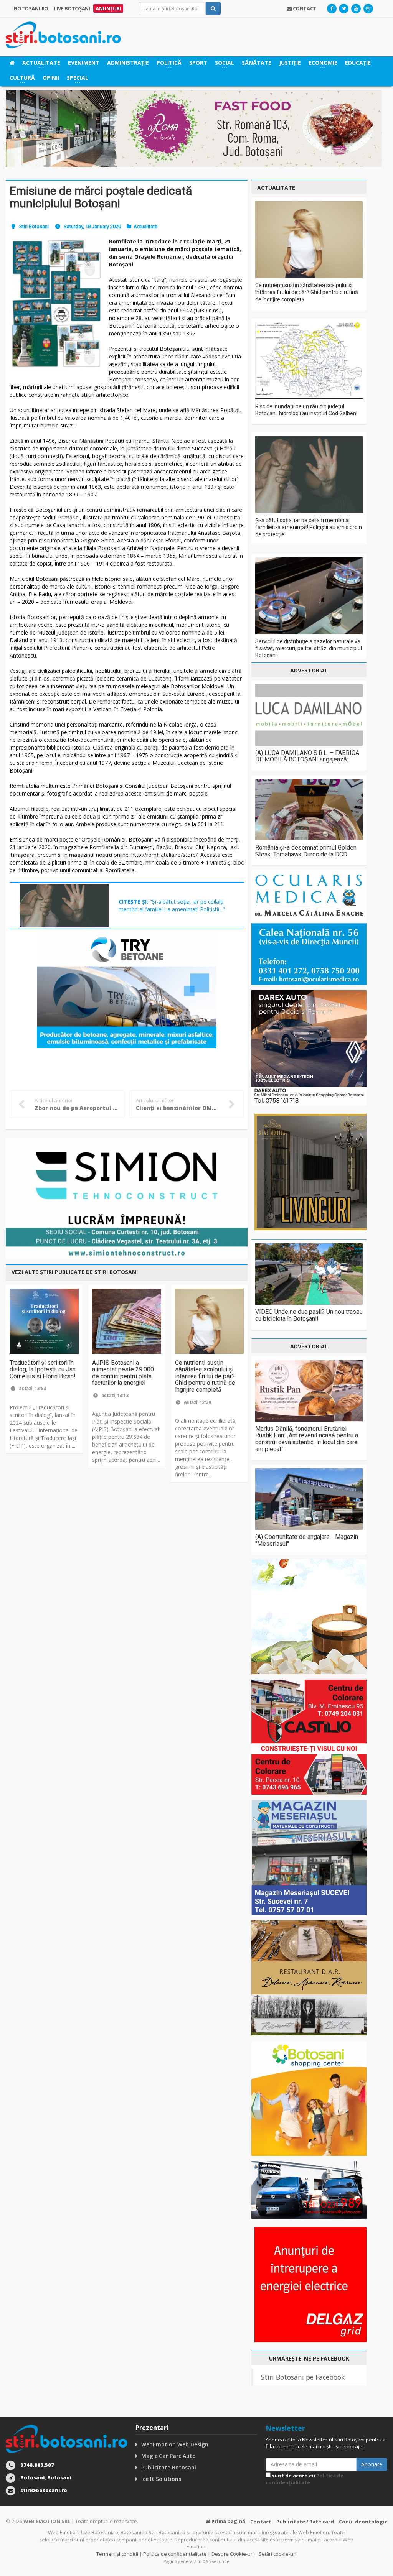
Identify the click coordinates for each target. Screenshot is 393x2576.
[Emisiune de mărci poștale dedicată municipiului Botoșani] (56, 304)
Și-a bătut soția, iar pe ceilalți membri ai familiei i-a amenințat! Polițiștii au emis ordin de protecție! (309, 527)
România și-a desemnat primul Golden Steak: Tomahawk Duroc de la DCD (306, 851)
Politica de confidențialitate (305, 2479)
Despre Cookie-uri (233, 2554)
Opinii (51, 78)
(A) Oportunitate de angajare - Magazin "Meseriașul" (307, 1540)
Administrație (128, 63)
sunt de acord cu (305, 2479)
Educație (358, 63)
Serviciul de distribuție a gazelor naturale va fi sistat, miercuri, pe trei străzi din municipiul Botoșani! (309, 648)
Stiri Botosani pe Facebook (303, 2377)
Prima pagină (228, 2521)
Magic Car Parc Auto (168, 2456)
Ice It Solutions (161, 2479)
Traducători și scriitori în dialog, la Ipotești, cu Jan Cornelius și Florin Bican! (43, 1369)
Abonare (372, 2464)
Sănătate (257, 63)
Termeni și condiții (117, 2554)
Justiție (290, 63)
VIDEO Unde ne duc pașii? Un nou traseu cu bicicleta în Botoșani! (309, 1315)
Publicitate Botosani (169, 2467)
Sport (198, 63)
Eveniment (84, 63)
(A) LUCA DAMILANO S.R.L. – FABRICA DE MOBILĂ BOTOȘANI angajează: (307, 756)
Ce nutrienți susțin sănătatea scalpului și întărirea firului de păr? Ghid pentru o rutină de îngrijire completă (205, 1376)
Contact (261, 2522)
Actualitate (145, 226)
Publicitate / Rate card (305, 2522)
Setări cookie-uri (277, 2554)
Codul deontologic (363, 2522)
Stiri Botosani (34, 226)
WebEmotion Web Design (175, 2444)
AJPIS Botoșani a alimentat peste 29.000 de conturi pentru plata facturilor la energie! (123, 1373)
